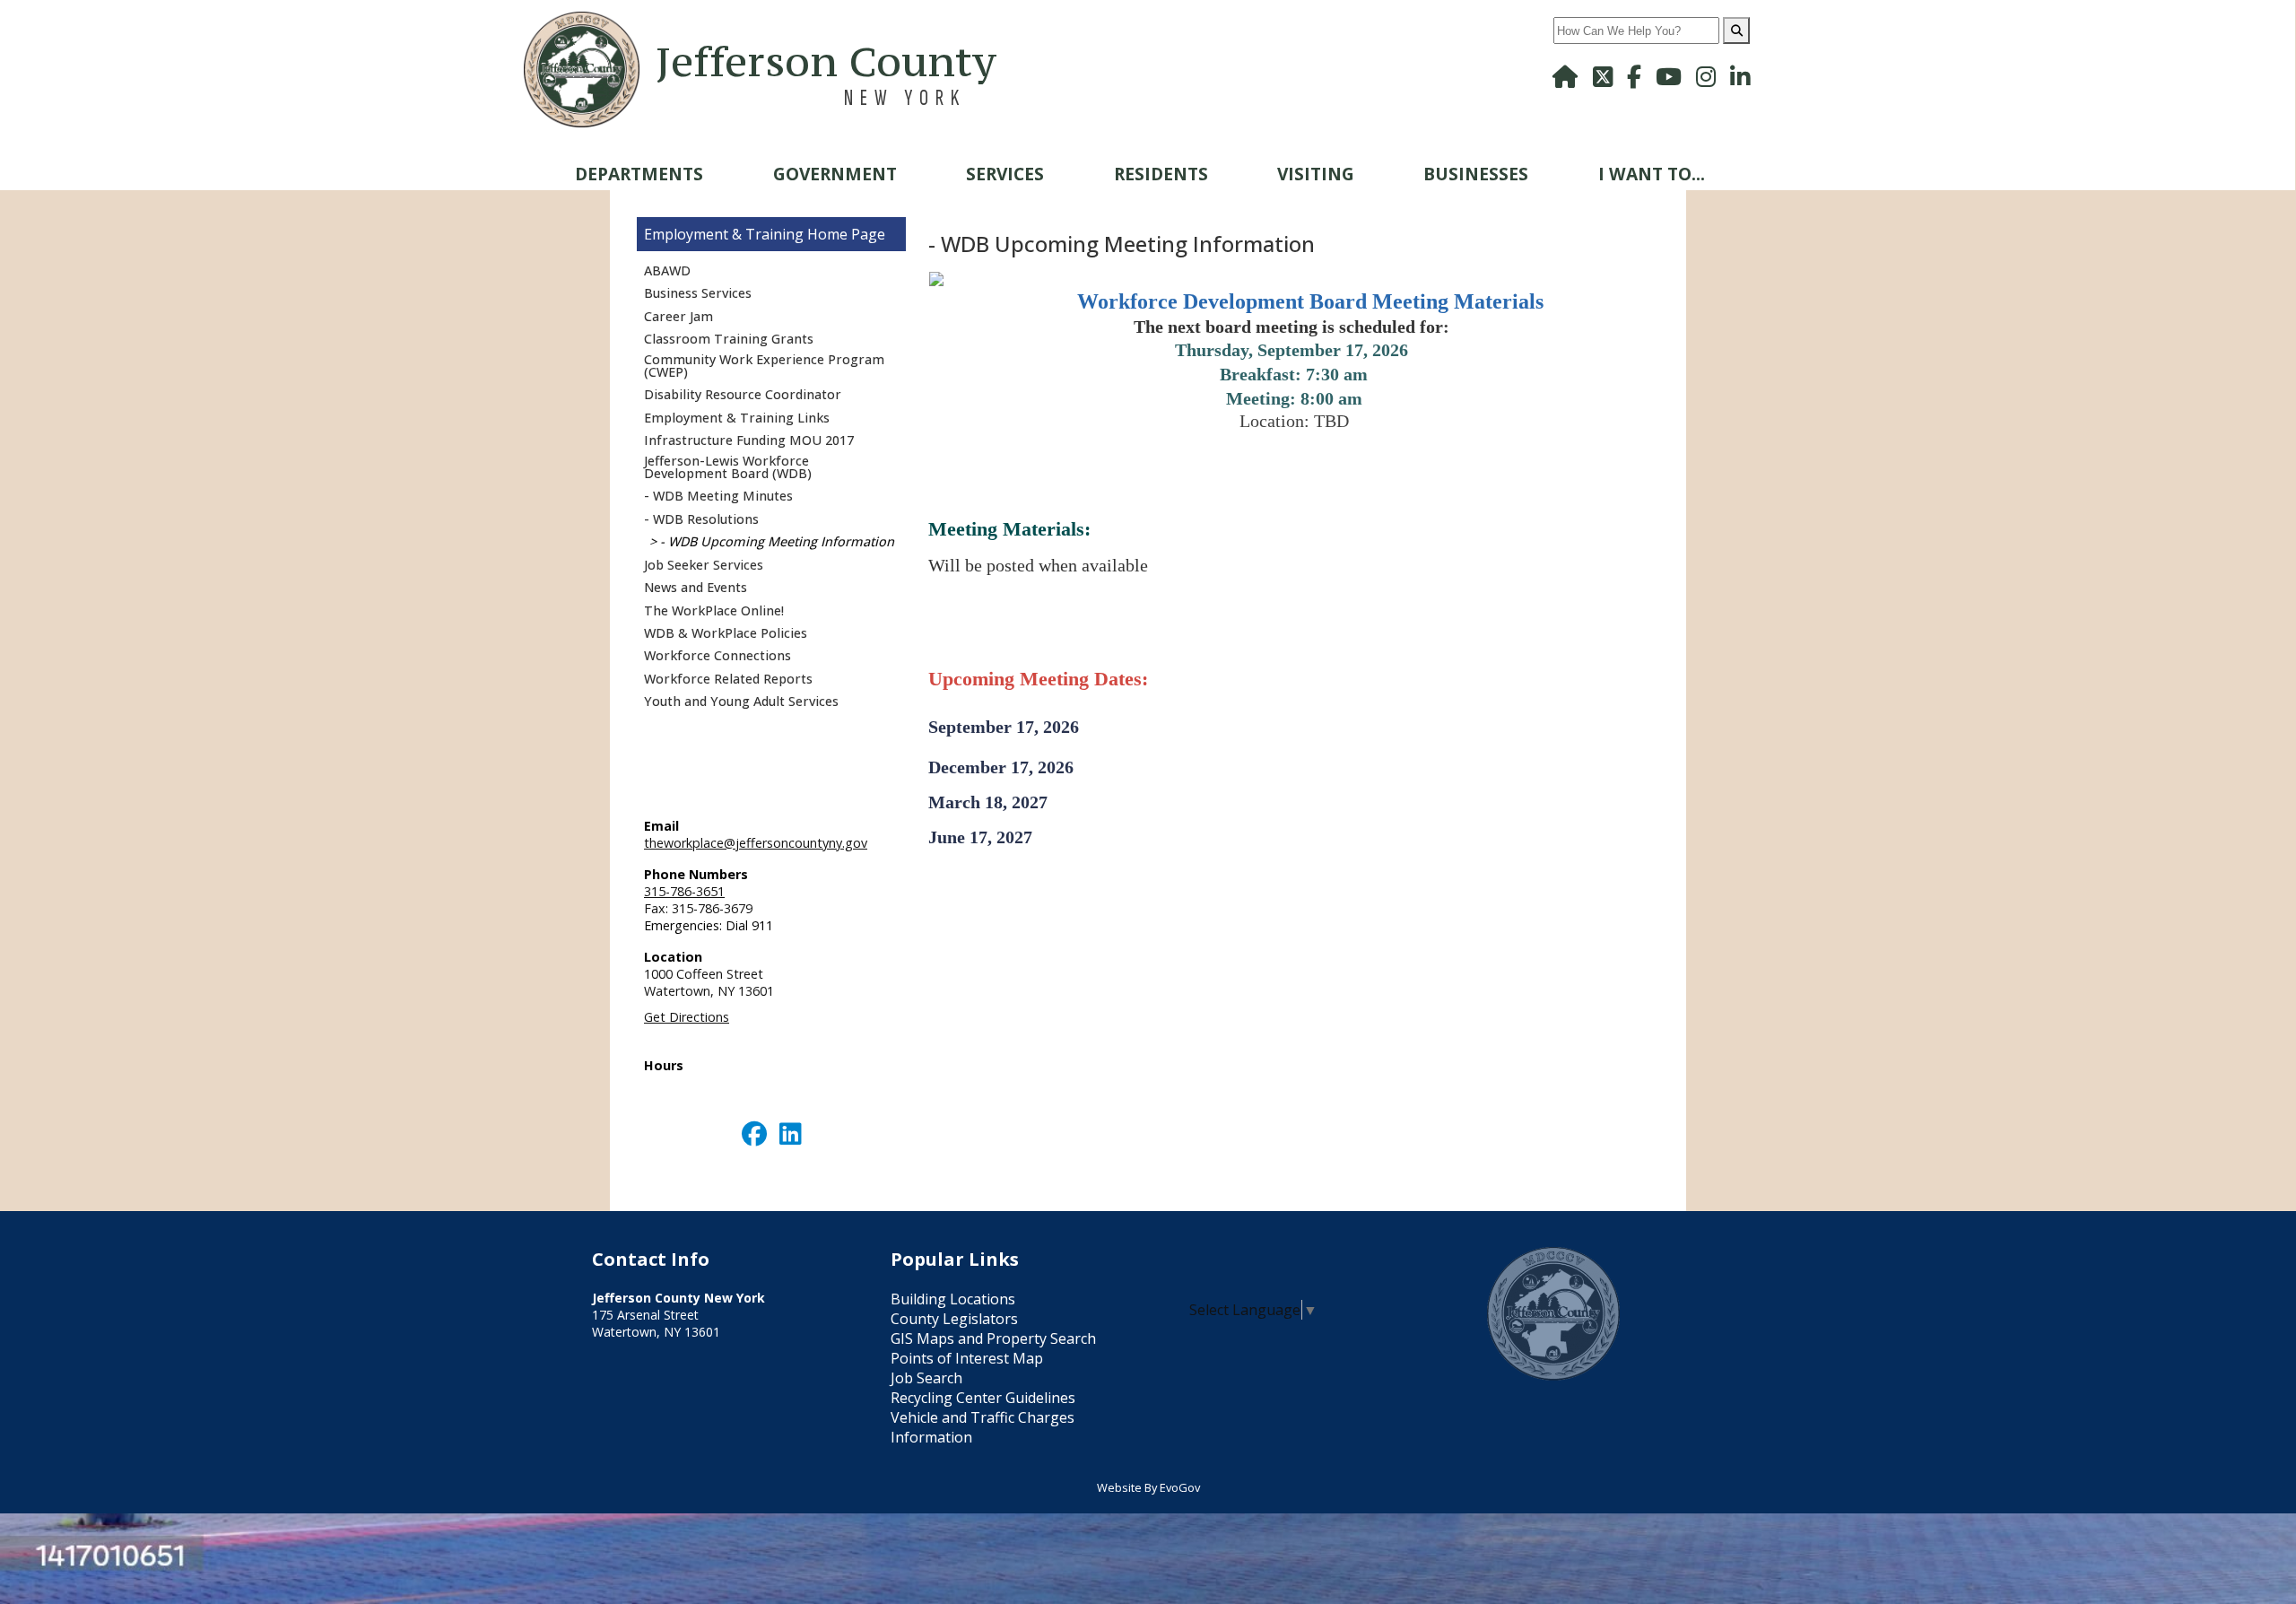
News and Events (696, 587)
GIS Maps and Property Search (993, 1338)
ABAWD (667, 270)
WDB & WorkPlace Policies (726, 633)
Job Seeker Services (704, 565)
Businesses (1476, 174)
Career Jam (678, 316)
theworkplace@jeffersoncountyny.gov (756, 843)
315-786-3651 (684, 891)
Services (1005, 174)
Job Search (926, 1378)
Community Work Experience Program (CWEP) (764, 366)
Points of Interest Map (967, 1358)
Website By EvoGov (1148, 1487)
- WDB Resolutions (701, 519)
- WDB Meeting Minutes (718, 496)
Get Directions (687, 1017)
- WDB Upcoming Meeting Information (777, 541)
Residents (1161, 174)
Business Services (698, 293)
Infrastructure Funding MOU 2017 (749, 440)
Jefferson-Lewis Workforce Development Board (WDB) (728, 467)
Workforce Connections (717, 655)
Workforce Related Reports (728, 679)
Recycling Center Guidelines (983, 1398)
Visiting (1316, 174)
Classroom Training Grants (729, 339)
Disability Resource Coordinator (743, 394)
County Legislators (954, 1319)
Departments (639, 174)
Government (835, 174)
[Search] (1736, 31)
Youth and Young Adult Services (741, 701)
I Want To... (1652, 174)
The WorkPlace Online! (714, 610)
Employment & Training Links (737, 418)
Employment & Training (724, 234)
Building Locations (953, 1299)
